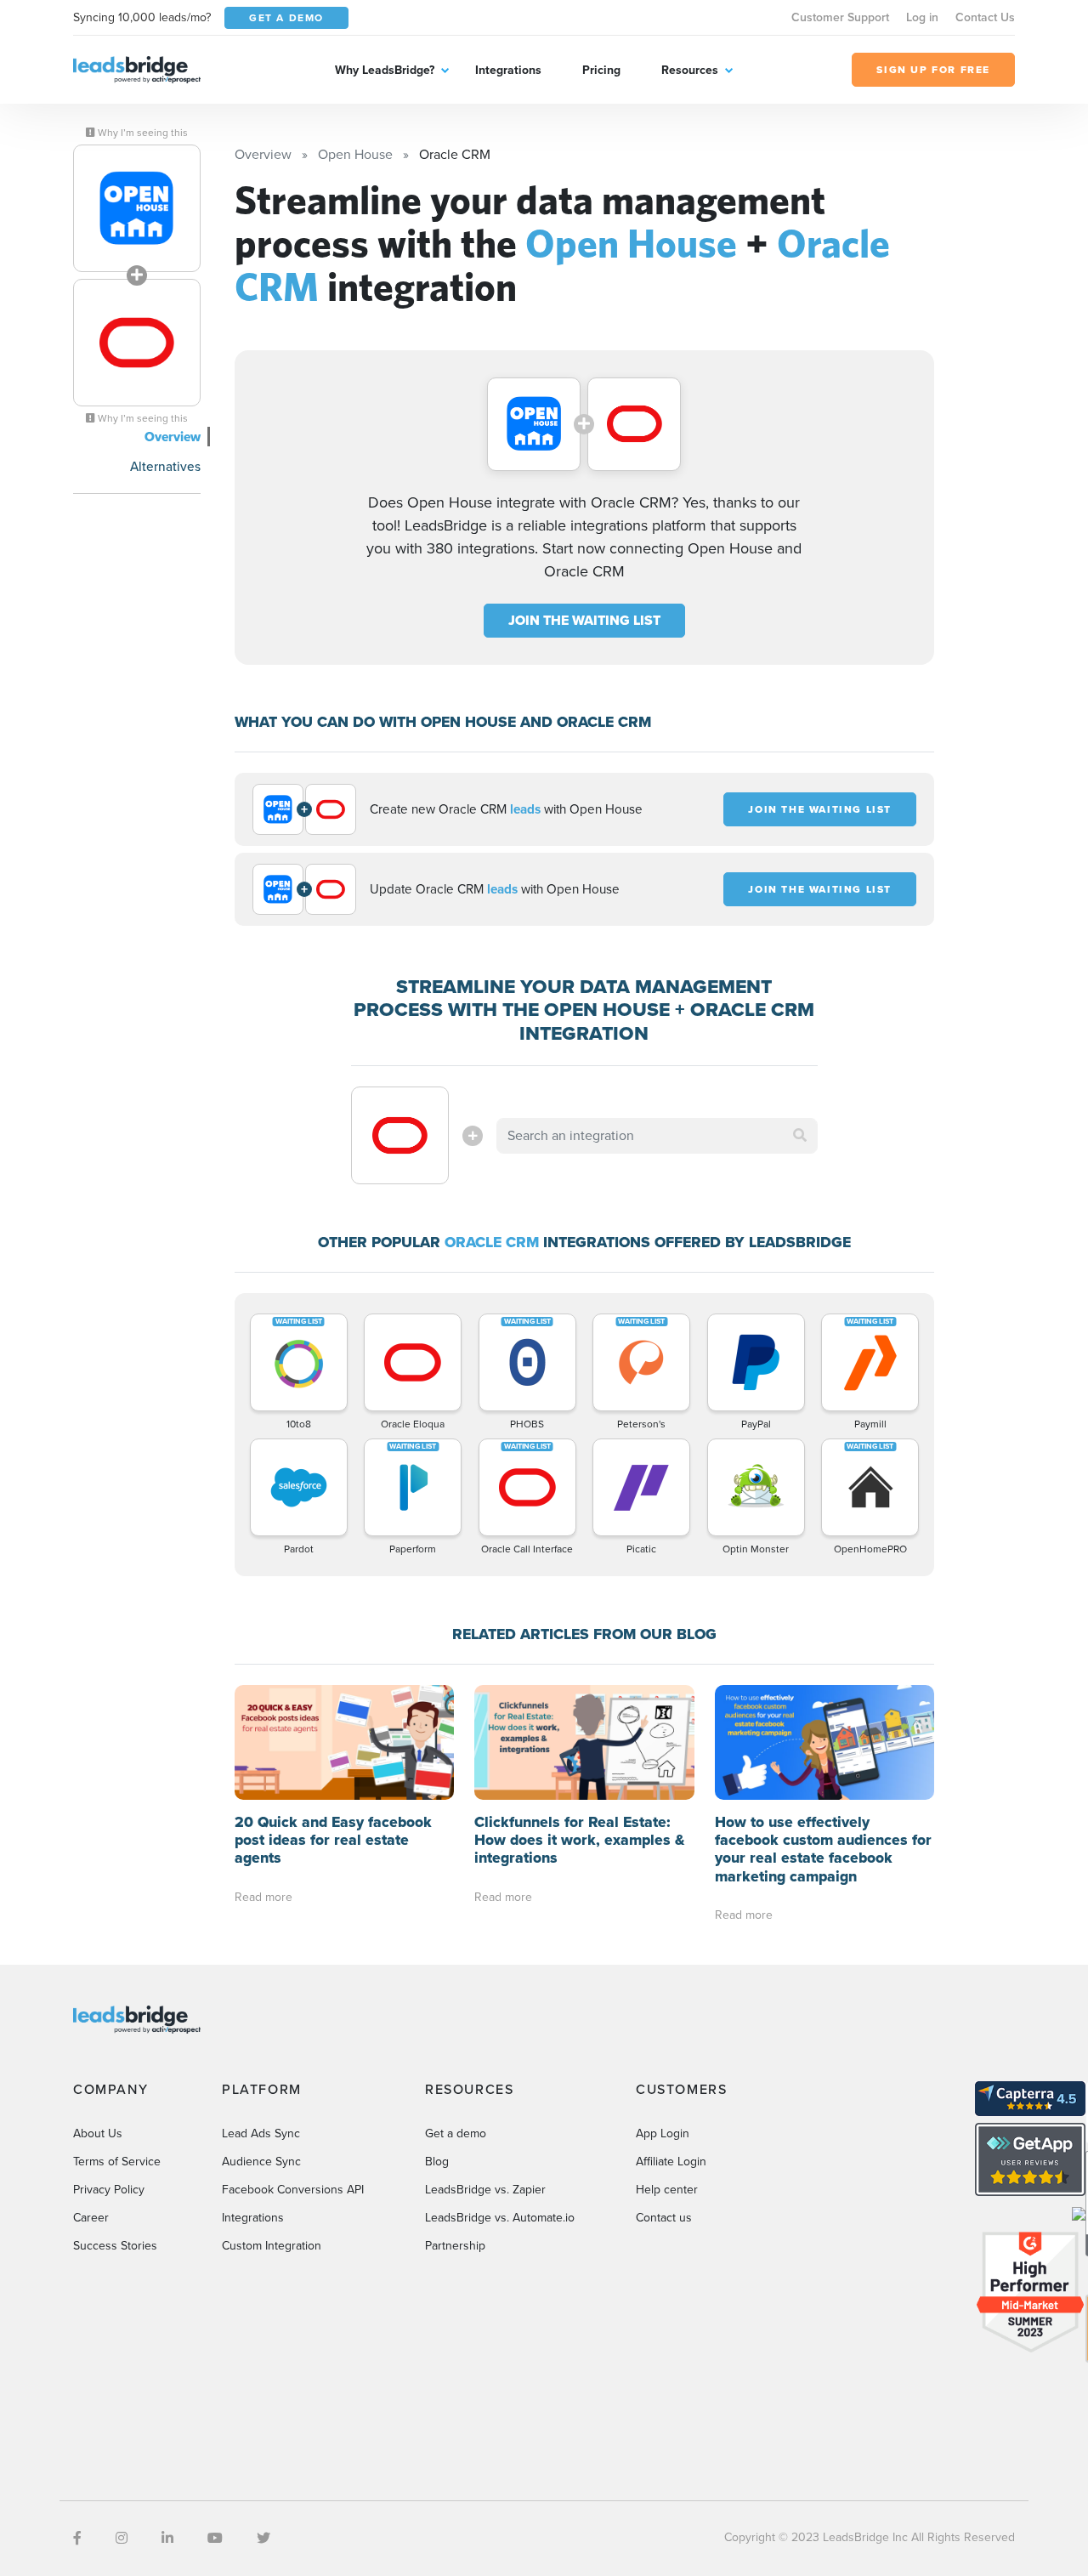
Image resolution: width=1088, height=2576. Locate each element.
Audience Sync (261, 2162)
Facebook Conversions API (293, 2190)
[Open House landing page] (137, 208)
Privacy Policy (109, 2190)
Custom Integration (272, 2246)
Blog (437, 2162)
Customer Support (840, 17)
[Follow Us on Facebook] (77, 2538)
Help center (667, 2190)
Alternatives (165, 466)
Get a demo (456, 2133)
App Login (663, 2133)
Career (91, 2218)
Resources (690, 70)
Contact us (664, 2218)
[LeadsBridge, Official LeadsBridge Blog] (137, 68)
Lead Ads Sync (261, 2133)
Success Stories (115, 2246)
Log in (922, 17)
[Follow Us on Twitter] (263, 2538)
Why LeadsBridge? (385, 70)
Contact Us (985, 17)
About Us (98, 2133)
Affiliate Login (671, 2162)
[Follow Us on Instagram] (122, 2538)
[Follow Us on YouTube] (215, 2538)
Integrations (508, 70)
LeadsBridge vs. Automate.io (500, 2218)
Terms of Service (117, 2162)
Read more (263, 1897)
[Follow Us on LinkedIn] (167, 2538)
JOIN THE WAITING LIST (584, 620)
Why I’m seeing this (142, 133)
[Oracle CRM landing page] (137, 343)
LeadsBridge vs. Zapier (485, 2190)
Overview (173, 437)
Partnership (455, 2246)
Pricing (601, 70)
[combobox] (657, 1136)
